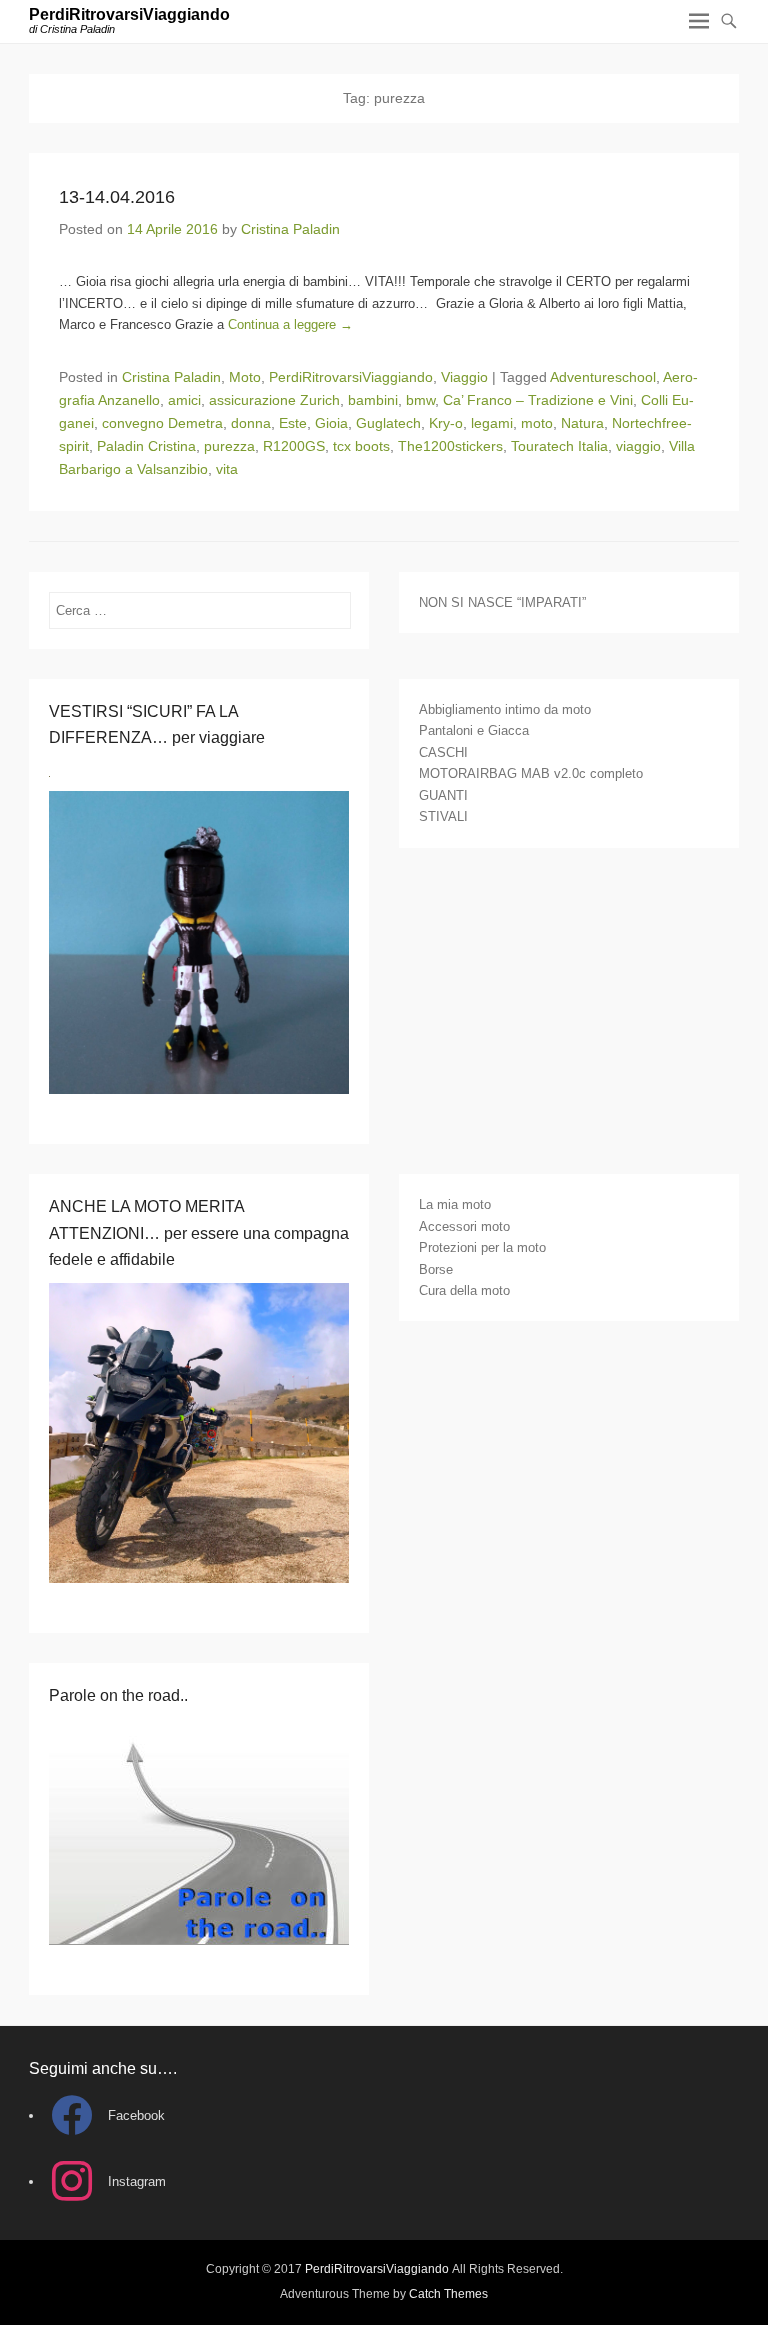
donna (251, 423)
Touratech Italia (559, 446)
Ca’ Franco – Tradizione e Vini (538, 400)
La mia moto (455, 1204)
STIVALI (443, 816)
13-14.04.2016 (117, 197)
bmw (420, 400)
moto (537, 423)
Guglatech (388, 423)
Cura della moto (464, 1290)
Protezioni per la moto (482, 1247)
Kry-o (446, 423)
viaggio (638, 446)
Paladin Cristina (146, 446)
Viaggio (464, 377)
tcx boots (361, 446)
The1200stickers (450, 446)
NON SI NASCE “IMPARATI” (502, 602)
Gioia (331, 423)
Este (293, 423)
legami (492, 423)
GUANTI (443, 795)
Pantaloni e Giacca (474, 730)
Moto (245, 377)
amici (184, 400)
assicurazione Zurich (274, 400)
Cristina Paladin (290, 229)
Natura (582, 423)
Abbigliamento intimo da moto (505, 709)
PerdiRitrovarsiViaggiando (129, 14)
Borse (436, 1269)
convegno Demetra (162, 423)
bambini (373, 400)
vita (227, 469)
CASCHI (443, 752)
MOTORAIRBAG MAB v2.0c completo (531, 773)
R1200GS (294, 446)
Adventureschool (603, 377)
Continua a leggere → (290, 324)
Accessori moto (464, 1226)
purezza (229, 446)
